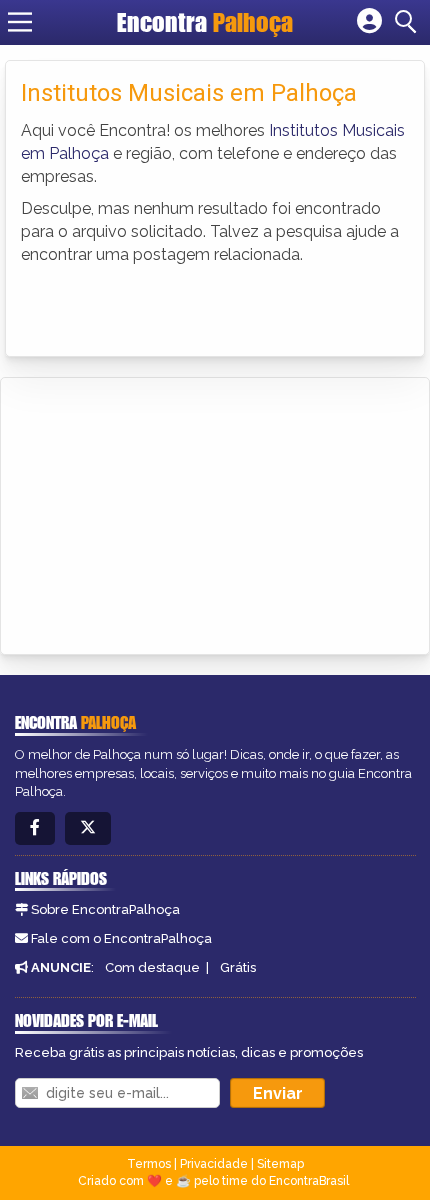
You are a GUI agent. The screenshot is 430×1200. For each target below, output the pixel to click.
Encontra (205, 22)
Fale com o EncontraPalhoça (121, 938)
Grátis (238, 967)
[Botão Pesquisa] (409, 22)
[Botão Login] (369, 22)
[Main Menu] (20, 22)
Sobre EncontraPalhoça (105, 909)
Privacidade (214, 1164)
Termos (149, 1164)
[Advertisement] (166, 513)
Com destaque (152, 967)
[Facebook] (35, 828)
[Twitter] (88, 828)
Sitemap (280, 1164)
